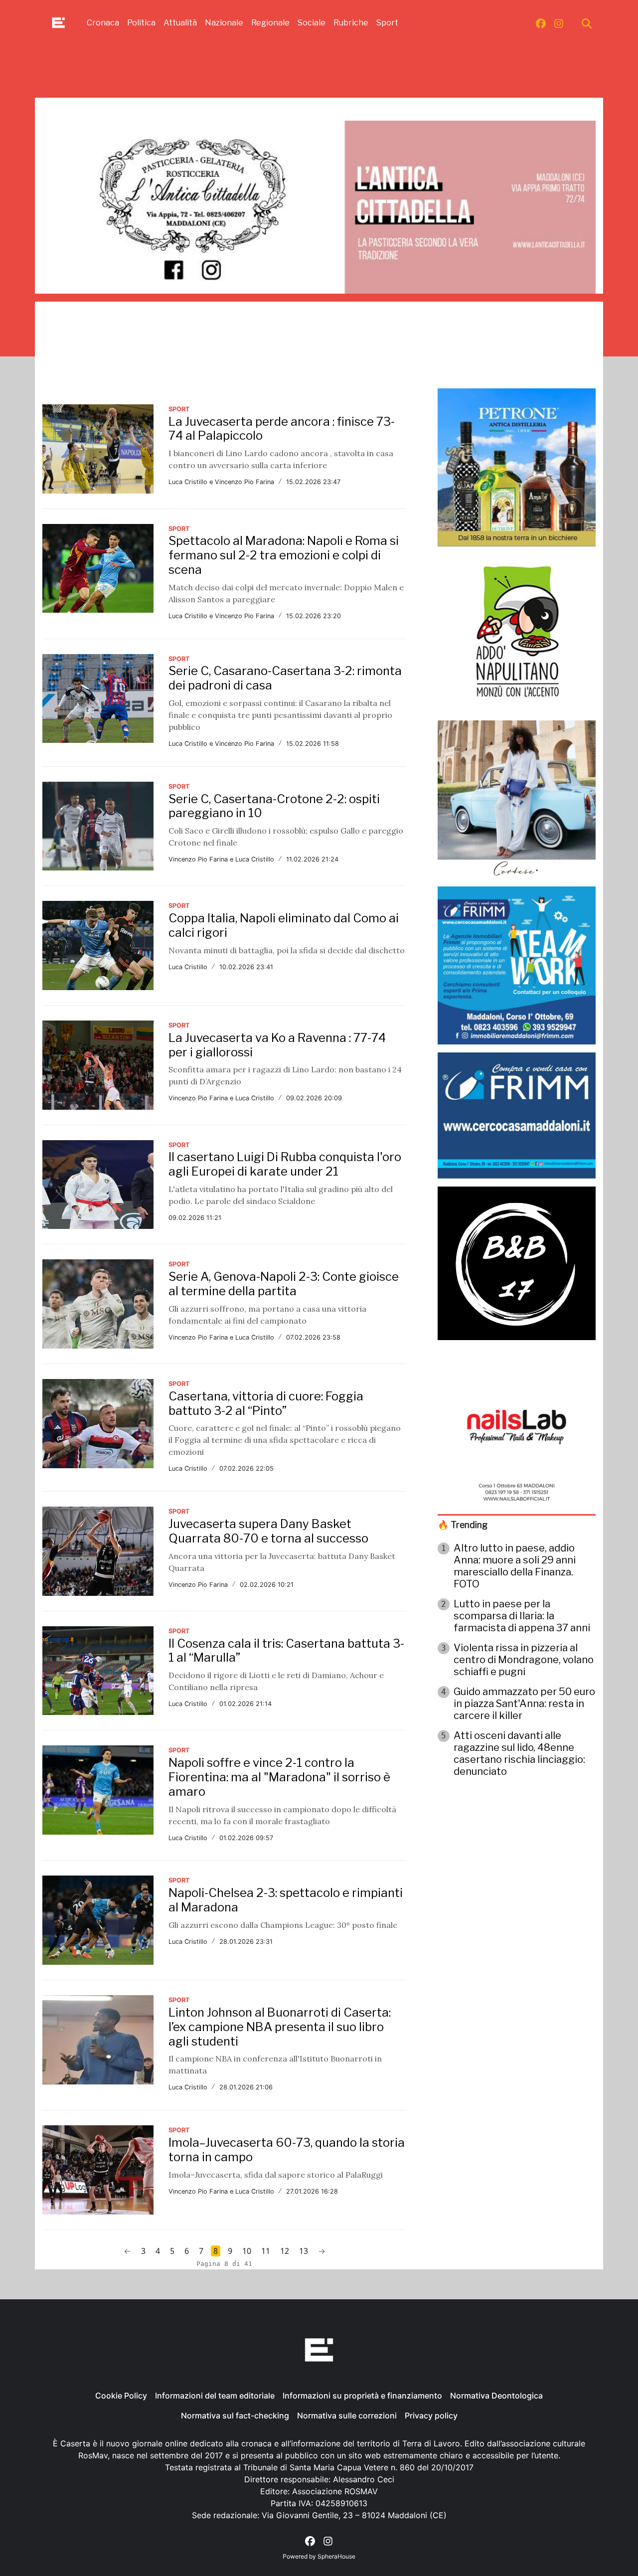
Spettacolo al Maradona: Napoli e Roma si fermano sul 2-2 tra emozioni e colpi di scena (284, 555)
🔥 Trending (463, 1525)
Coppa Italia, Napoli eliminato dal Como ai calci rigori (284, 925)
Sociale (312, 23)
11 (266, 2251)
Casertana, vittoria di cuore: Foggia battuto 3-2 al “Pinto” (266, 1403)
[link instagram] (559, 23)
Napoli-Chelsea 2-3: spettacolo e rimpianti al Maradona (286, 1900)
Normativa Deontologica (496, 2396)
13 (304, 2251)
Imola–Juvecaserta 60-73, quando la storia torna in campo (287, 2150)
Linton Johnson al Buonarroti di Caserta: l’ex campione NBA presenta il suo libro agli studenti (280, 2027)
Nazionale (224, 23)
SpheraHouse (336, 2556)
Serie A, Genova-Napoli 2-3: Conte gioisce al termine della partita (284, 1284)
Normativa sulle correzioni (347, 2415)
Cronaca (103, 23)
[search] (587, 23)
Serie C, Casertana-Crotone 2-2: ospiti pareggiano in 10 (274, 806)
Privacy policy (431, 2415)
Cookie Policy (121, 2396)
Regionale (270, 23)
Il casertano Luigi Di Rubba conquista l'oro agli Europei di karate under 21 (285, 1164)
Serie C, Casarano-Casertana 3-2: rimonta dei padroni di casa (285, 678)
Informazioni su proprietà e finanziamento (362, 2396)
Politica (141, 23)
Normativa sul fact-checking (235, 2415)
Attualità (180, 23)
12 (285, 2251)
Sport (387, 23)
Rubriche (351, 23)
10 (247, 2251)
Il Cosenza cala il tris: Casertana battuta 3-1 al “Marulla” (286, 1651)
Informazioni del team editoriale (215, 2396)
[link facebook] (541, 23)
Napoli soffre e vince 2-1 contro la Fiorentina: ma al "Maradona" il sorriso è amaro (279, 1777)
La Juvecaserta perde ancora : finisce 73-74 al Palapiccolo (282, 429)
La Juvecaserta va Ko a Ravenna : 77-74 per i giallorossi (277, 1045)
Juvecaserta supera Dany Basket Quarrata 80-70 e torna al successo (268, 1531)
